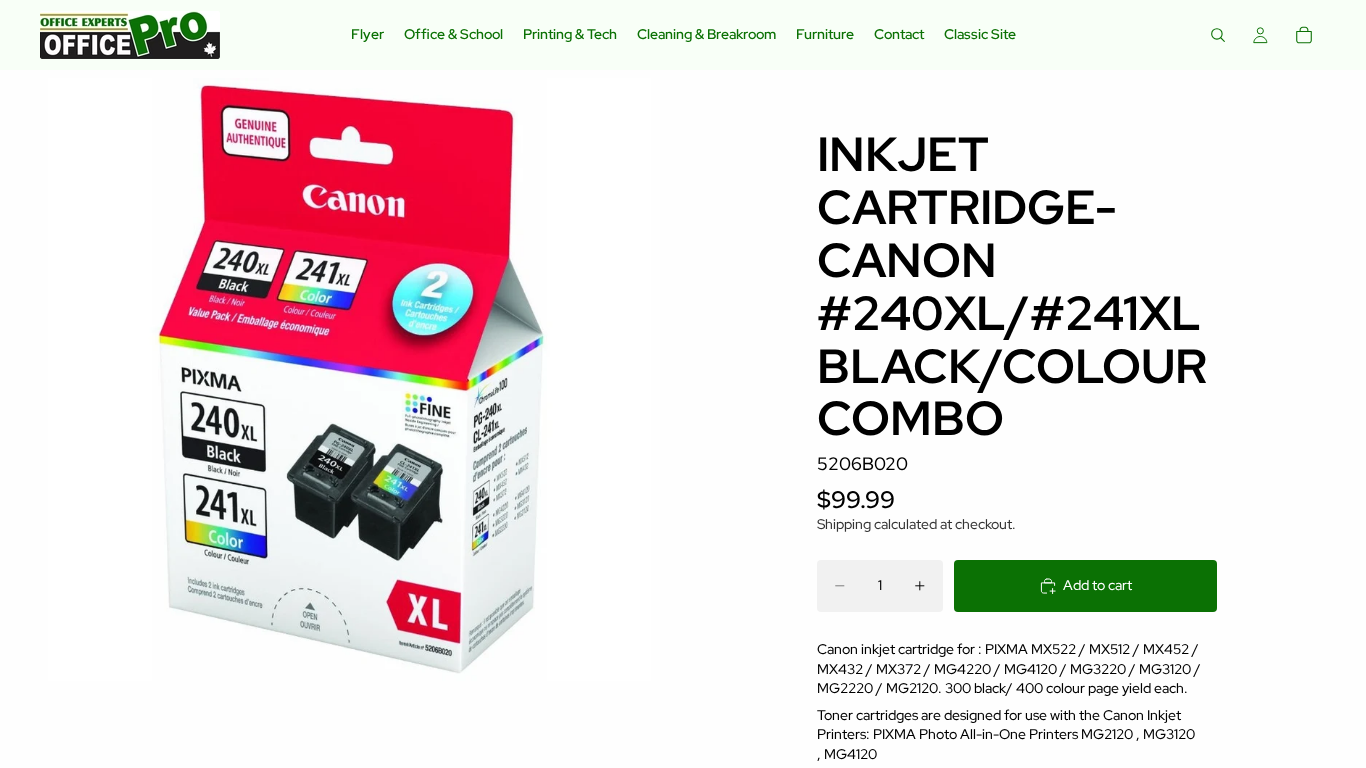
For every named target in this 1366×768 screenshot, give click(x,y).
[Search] (1218, 35)
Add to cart (1097, 585)
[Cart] (1304, 35)
